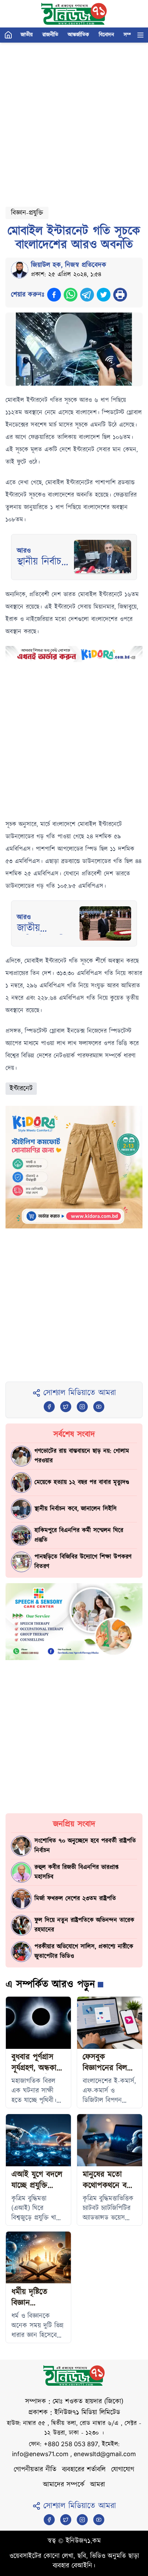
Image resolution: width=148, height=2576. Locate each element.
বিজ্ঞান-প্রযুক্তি (27, 213)
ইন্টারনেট (21, 1089)
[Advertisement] (74, 122)
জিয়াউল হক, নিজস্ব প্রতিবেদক (69, 265)
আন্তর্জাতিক (78, 35)
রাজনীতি (50, 35)
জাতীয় (27, 35)
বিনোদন (106, 35)
